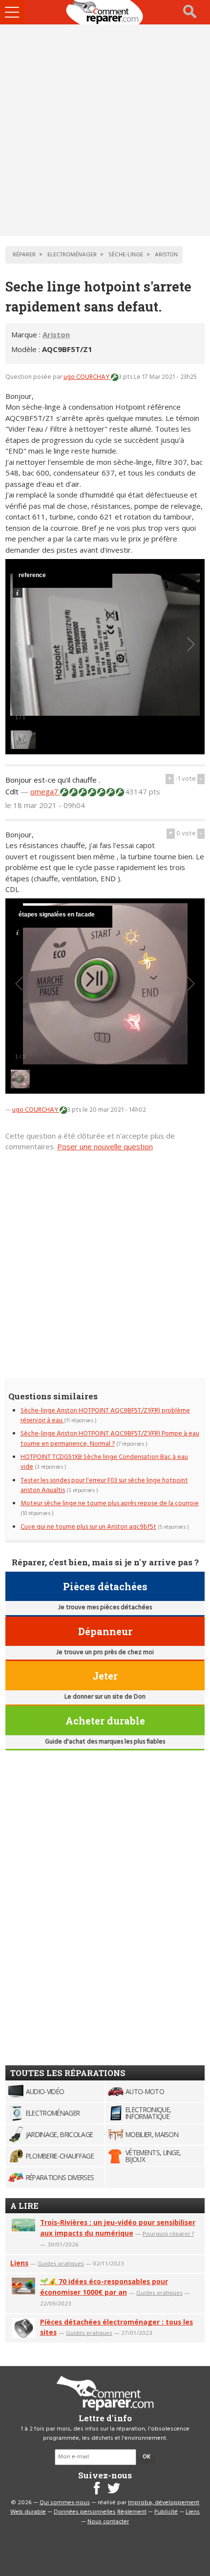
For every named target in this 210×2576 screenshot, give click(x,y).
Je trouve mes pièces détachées (105, 1608)
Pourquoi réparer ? (168, 2233)
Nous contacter (108, 2522)
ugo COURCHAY (87, 377)
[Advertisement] (105, 130)
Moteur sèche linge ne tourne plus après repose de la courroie (110, 1504)
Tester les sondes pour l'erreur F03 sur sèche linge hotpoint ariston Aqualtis (104, 1485)
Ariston (56, 334)
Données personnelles (85, 2512)
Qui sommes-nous (65, 2503)
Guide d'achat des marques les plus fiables (105, 1742)
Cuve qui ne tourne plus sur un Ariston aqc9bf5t (88, 1527)
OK (147, 2457)
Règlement (132, 2512)
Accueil (105, 12)
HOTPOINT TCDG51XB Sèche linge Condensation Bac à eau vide (104, 1462)
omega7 (45, 791)
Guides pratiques (61, 2263)
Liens (19, 2263)
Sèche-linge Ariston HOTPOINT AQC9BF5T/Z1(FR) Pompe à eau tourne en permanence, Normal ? (110, 1439)
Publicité (166, 2512)
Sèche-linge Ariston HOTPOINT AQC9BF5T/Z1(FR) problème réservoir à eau (105, 1416)
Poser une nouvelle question (105, 1146)
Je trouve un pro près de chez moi (105, 1652)
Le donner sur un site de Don (105, 1697)
